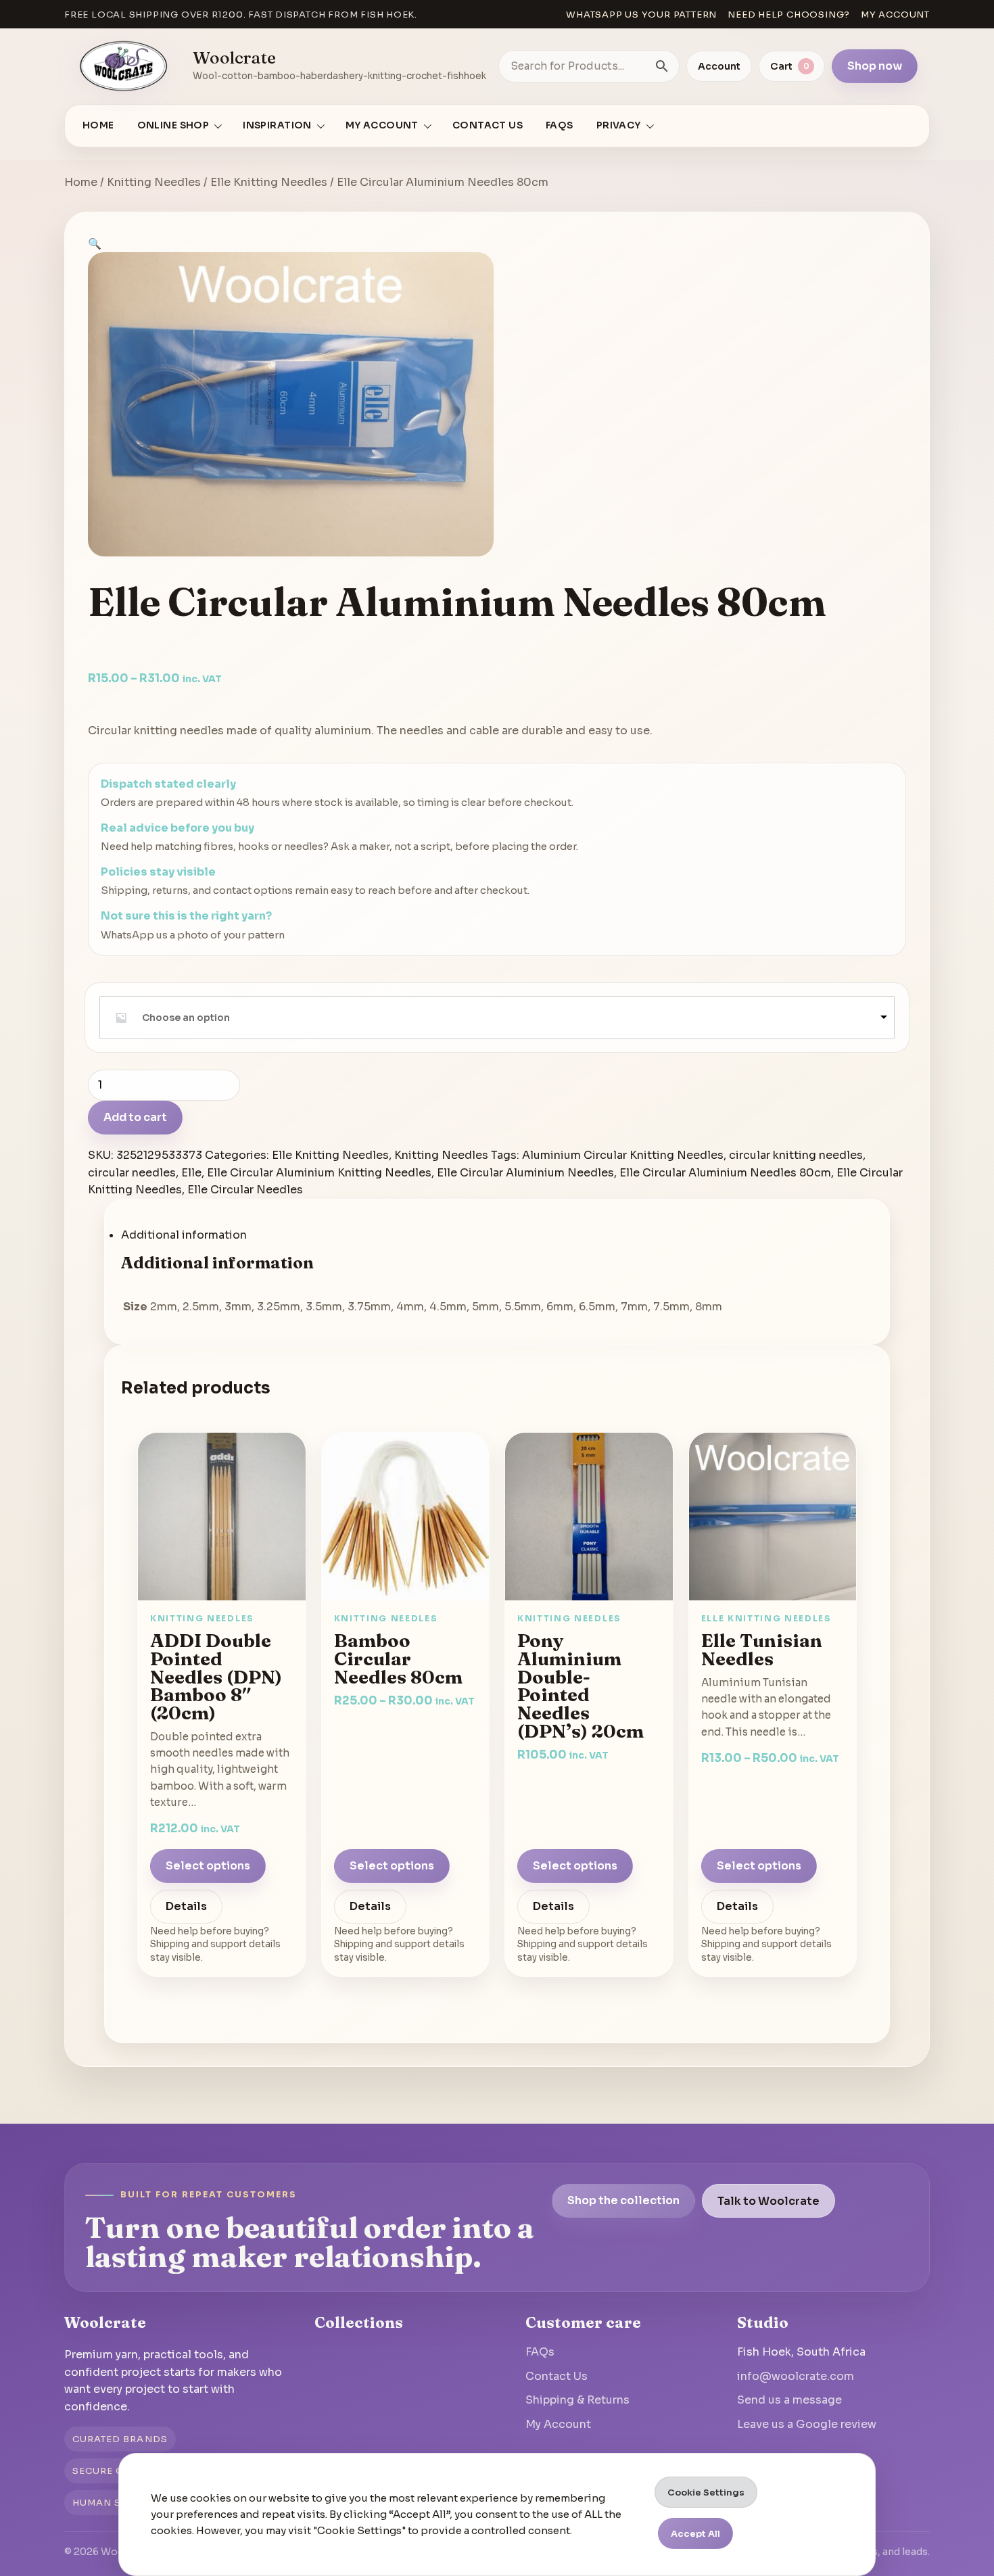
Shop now (875, 66)
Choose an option (186, 1018)
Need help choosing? (789, 15)
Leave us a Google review (807, 2424)
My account (895, 15)
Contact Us (488, 125)
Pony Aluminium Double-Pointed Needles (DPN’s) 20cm (581, 1686)
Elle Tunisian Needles (762, 1650)
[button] (95, 244)
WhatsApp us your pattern (641, 15)
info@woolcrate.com (796, 2376)
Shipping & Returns (577, 2400)
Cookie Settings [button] (706, 2492)
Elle (191, 1173)
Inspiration (277, 125)
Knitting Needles (154, 182)
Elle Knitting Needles (269, 182)
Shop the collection (623, 2200)
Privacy (619, 125)
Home (98, 125)
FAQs (560, 125)
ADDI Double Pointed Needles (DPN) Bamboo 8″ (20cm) (216, 1677)
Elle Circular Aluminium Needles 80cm (725, 1173)
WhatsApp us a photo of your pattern (193, 935)
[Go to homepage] (124, 66)
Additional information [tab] (184, 1235)
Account (719, 66)
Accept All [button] (695, 2534)
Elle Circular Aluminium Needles (525, 1173)
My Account (558, 2424)
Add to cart (135, 1117)
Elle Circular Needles (245, 1190)
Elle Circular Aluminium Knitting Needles (319, 1173)
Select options (208, 1866)
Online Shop (173, 125)
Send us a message (789, 2400)
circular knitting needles (796, 1155)
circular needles (132, 1173)
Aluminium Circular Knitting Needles (623, 1155)
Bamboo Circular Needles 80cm (398, 1659)
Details (186, 1907)
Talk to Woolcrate (768, 2200)
